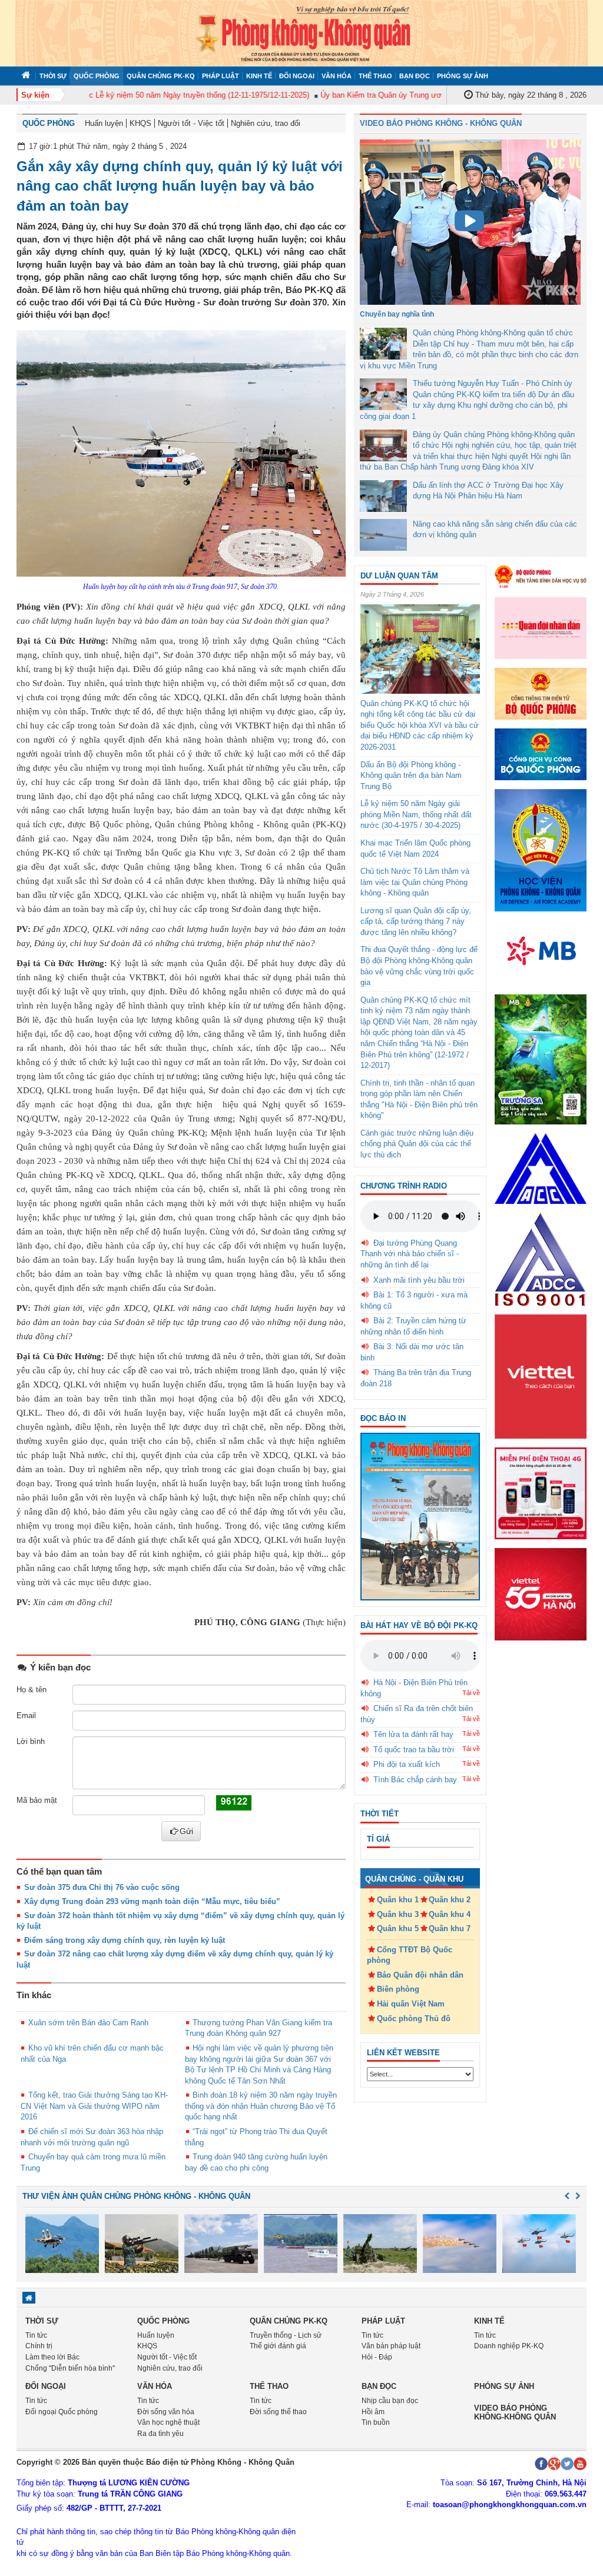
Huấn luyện (104, 123)
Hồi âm (373, 2412)
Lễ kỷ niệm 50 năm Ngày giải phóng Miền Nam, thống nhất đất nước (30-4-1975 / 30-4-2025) (416, 814)
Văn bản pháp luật (391, 2346)
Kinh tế (259, 76)
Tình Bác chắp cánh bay (415, 1780)
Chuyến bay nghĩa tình (397, 314)
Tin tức (36, 2335)
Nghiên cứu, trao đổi (266, 123)
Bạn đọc (415, 76)
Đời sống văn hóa (166, 2412)
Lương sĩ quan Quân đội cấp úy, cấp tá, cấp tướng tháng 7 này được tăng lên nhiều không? (416, 921)
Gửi (186, 1831)
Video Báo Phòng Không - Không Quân (441, 123)
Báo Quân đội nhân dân (420, 1975)
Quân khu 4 (450, 1914)
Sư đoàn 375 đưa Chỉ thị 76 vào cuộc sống (102, 1887)
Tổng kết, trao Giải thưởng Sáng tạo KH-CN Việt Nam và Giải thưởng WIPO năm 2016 (94, 2106)
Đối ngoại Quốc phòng (62, 2412)
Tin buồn (376, 2422)
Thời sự (53, 76)
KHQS (140, 123)
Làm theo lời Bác (52, 2357)
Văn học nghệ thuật (168, 2422)
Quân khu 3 (398, 1914)
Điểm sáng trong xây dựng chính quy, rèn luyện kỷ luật (125, 1940)
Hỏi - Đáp (377, 2357)
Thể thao (375, 76)
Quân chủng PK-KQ (161, 76)
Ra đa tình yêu (160, 2434)
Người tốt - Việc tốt (191, 123)
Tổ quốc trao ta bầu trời (414, 1750)
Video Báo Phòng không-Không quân (515, 2412)
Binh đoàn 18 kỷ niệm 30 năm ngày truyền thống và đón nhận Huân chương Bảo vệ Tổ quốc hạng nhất (261, 2106)
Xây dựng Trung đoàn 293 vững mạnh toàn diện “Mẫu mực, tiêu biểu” (152, 1901)
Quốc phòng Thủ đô (414, 2018)
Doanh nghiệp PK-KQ (509, 2346)
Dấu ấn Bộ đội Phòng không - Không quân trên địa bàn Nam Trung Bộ (411, 776)
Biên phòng (398, 1989)
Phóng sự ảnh (463, 76)
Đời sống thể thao (278, 2412)
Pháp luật (221, 76)
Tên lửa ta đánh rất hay (413, 1734)
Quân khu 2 (450, 1900)
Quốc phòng (97, 76)
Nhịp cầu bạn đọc (390, 2401)
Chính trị (39, 2346)
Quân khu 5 (398, 1928)
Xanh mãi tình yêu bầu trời (419, 1280)
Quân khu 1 (398, 1900)
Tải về (471, 1693)
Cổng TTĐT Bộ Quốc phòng (410, 1955)
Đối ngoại (297, 76)
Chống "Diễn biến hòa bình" (70, 2368)
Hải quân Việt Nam (411, 2004)
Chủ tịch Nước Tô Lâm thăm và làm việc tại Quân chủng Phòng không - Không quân (415, 882)
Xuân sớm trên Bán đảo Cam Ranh (88, 2023)
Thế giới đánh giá (278, 2346)
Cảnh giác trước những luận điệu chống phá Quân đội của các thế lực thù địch (417, 1144)
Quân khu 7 (450, 1928)
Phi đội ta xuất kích (407, 1764)
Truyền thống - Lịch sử (286, 2335)
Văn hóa (337, 76)
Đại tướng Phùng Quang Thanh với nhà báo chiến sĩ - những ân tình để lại (410, 1254)
